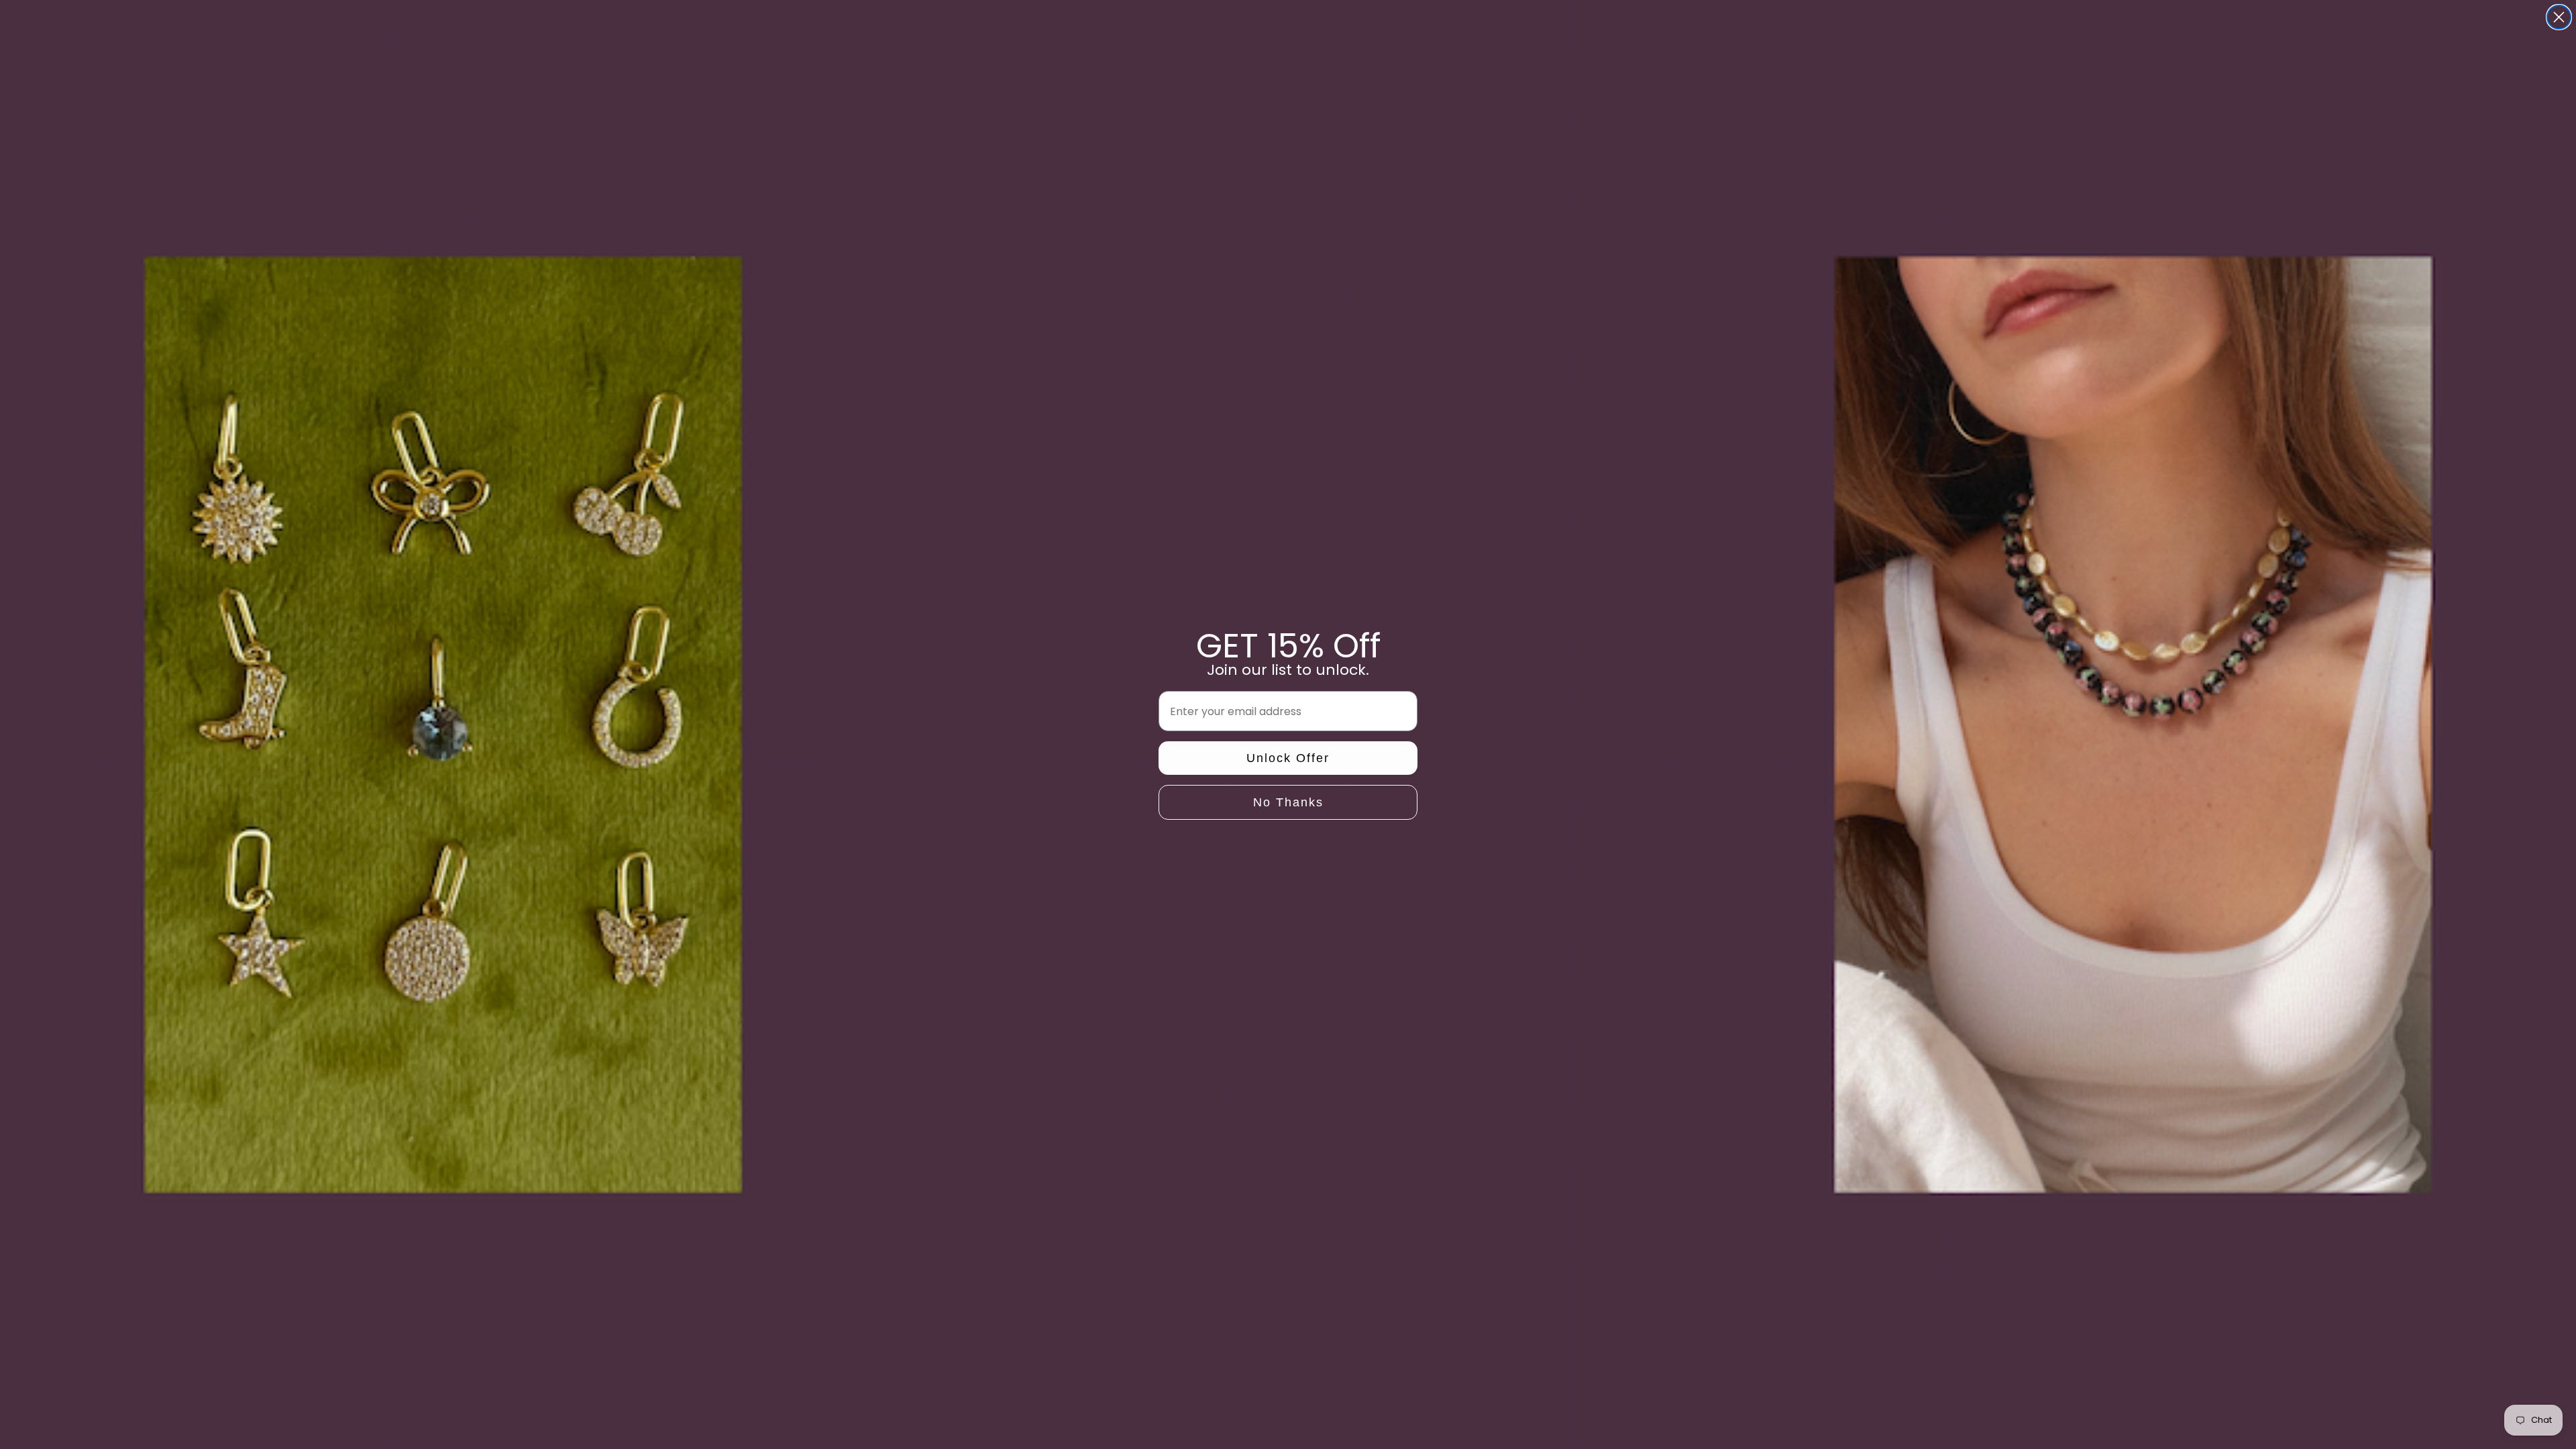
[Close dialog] (2559, 17)
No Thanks (1288, 802)
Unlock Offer (1288, 758)
